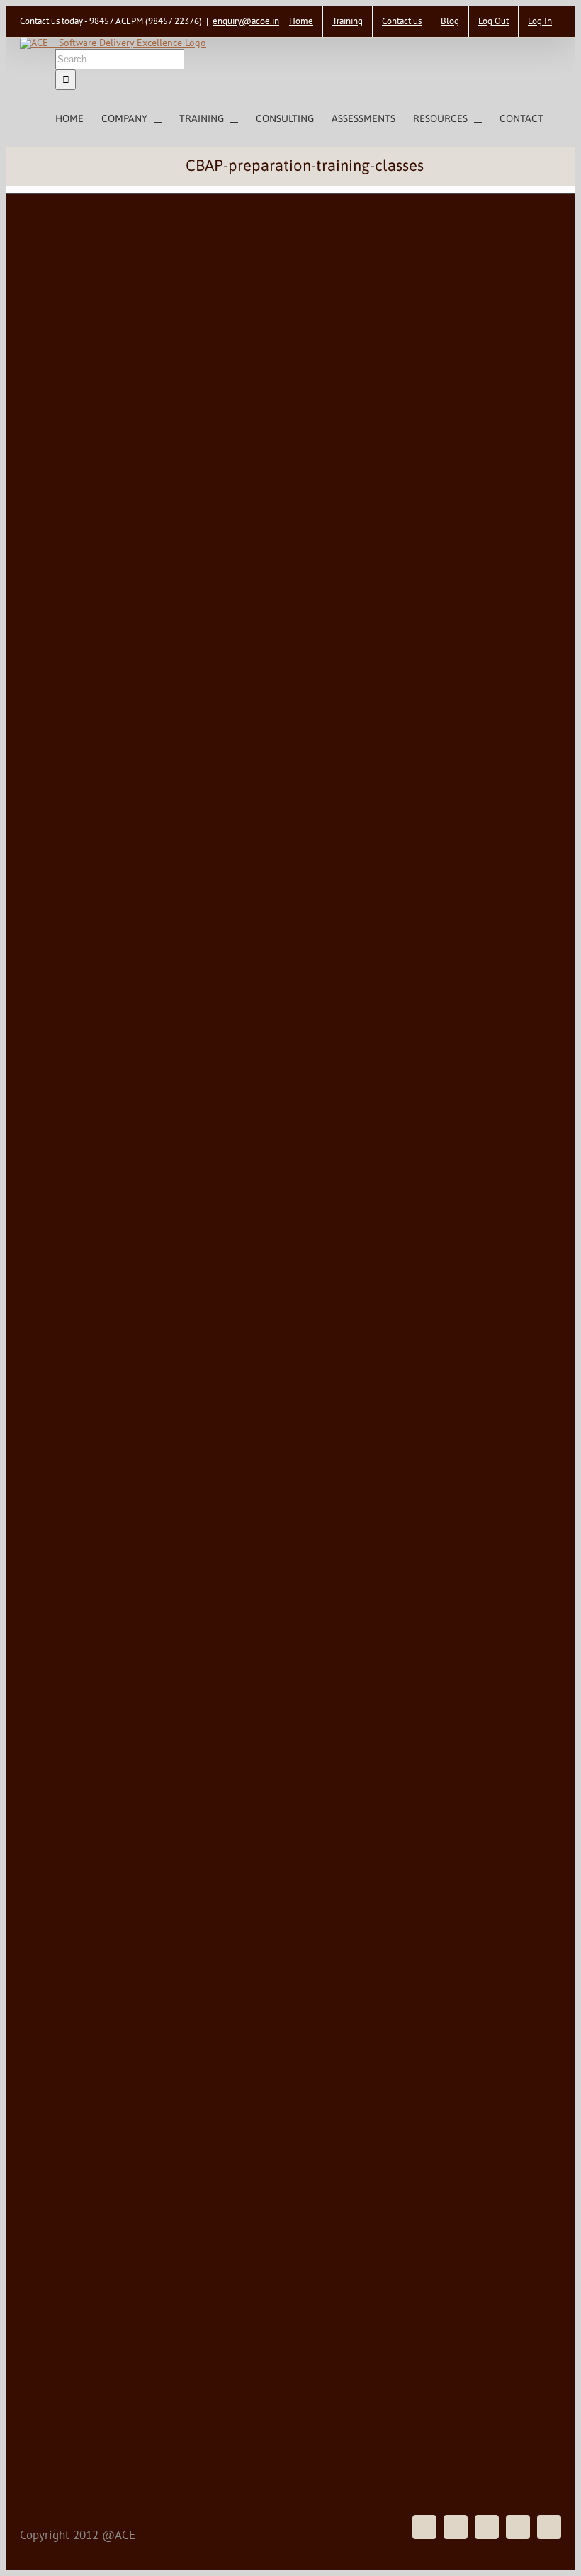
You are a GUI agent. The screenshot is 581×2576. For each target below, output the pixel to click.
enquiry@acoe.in (246, 21)
